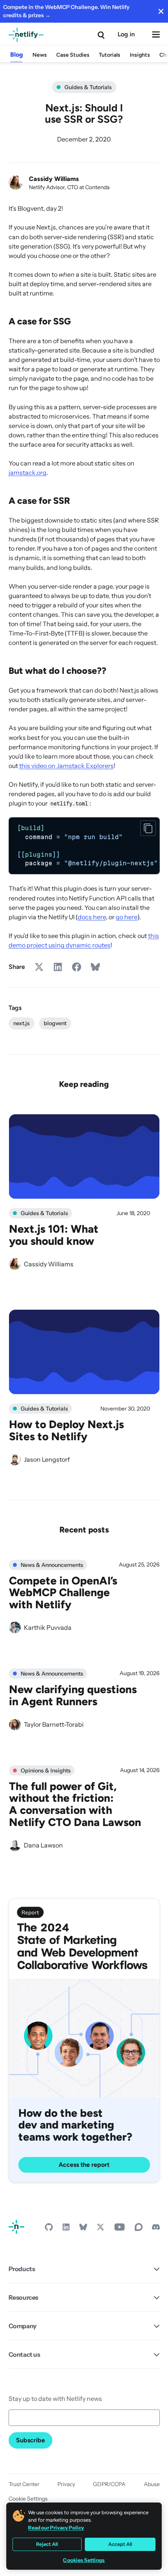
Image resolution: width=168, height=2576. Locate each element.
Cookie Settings (28, 2499)
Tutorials (110, 55)
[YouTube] (120, 2229)
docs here (92, 917)
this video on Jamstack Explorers (66, 766)
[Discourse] (139, 2229)
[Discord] (156, 2229)
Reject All (47, 2544)
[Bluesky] (83, 2229)
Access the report (84, 2165)
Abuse (152, 2484)
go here (127, 917)
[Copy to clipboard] (148, 828)
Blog (17, 55)
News (40, 55)
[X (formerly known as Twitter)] (100, 2229)
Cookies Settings (84, 2560)
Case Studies (73, 55)
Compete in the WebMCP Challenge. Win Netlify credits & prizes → (66, 11)
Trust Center (24, 2484)
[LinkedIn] (66, 2229)
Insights (140, 55)
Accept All (120, 2544)
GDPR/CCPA (109, 2484)
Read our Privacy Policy (56, 2528)
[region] (84, 846)
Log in (126, 34)
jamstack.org (28, 473)
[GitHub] (49, 2229)
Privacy (66, 2484)
